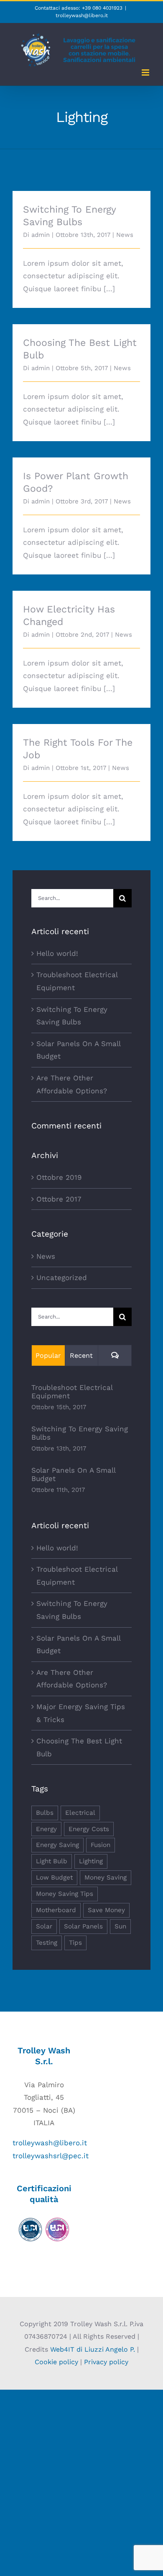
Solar (44, 1926)
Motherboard (56, 1910)
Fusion (101, 1845)
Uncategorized (62, 1278)
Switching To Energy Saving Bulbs (80, 1433)
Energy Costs (89, 1829)
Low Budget (54, 1877)
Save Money (106, 1910)
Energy (46, 1829)
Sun (120, 1926)
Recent (81, 1355)
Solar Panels (83, 1926)
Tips (75, 1943)
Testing (47, 1943)
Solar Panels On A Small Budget (73, 1474)
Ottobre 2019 (59, 1177)
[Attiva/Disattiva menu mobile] (146, 72)
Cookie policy (56, 2362)
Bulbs (45, 1813)
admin (41, 235)
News (125, 235)
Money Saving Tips (65, 1894)
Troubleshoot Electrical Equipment (72, 1392)
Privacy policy (106, 2362)
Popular (48, 1355)
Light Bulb (52, 1861)
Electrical (80, 1813)
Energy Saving (57, 1845)
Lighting (91, 1861)
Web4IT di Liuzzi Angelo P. (93, 2349)
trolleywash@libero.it (82, 15)
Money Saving (106, 1877)
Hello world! (57, 953)
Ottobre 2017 (59, 1199)
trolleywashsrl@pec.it (51, 2156)
